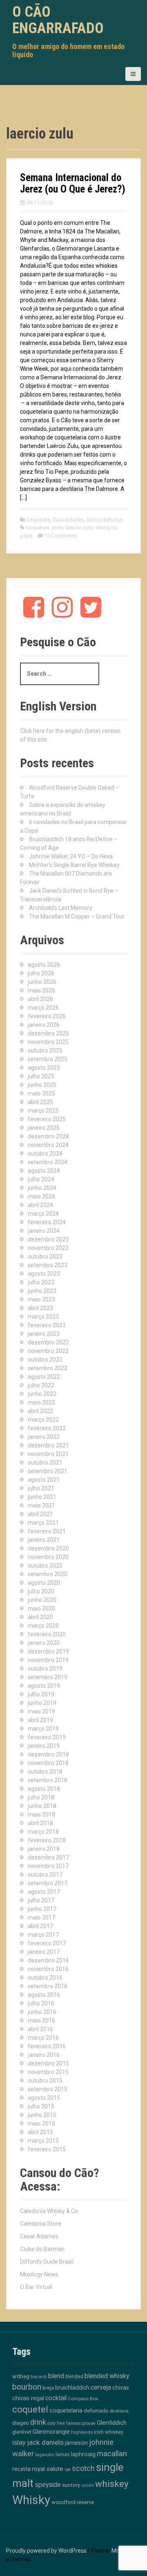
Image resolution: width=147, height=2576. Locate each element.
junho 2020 (42, 1600)
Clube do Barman (42, 2249)
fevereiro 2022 (47, 1428)
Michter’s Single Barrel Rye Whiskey (74, 865)
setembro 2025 (48, 1059)
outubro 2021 (45, 1463)
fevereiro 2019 (47, 1737)
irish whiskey (109, 2432)
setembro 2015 (48, 2089)
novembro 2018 (48, 1763)
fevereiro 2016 (47, 2046)
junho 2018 (42, 1806)
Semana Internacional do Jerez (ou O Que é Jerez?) (73, 183)
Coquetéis (38, 520)
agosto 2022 (44, 1377)
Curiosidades (68, 520)
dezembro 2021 (48, 1445)
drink (38, 2422)
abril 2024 (40, 1205)
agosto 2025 (44, 1068)
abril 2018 (40, 1823)
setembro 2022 (48, 1368)
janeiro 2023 (44, 1334)
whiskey (112, 2484)
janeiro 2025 (44, 1128)
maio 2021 (41, 1505)
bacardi (39, 2377)
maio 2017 (41, 1917)
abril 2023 (40, 1308)
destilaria (119, 2411)
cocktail (56, 2398)
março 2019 (43, 1729)
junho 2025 (42, 1085)
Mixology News (39, 2274)
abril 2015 (40, 2132)
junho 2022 (42, 1394)
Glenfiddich (112, 2423)
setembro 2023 (48, 1265)
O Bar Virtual (36, 2287)
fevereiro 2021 (47, 1531)
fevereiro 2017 (47, 1943)
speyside (48, 2485)
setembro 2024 (48, 1162)
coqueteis (38, 528)
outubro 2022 (45, 1360)
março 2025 (43, 1111)
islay (19, 2442)
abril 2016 (40, 2029)
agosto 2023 (44, 1274)
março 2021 (43, 1523)
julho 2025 (41, 1076)
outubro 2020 (45, 1566)
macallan (112, 2454)
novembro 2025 (48, 1042)
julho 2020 (41, 1591)
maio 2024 (41, 1196)
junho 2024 (42, 1188)
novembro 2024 (48, 1145)
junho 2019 (42, 1703)
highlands (82, 2432)
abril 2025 (40, 1102)
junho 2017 (42, 1909)
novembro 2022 (48, 1351)
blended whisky (107, 2376)
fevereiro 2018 (47, 1840)
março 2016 (43, 2038)
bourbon (27, 2387)
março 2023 (43, 1317)
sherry (102, 528)
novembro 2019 (48, 1660)
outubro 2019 (45, 1669)
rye (68, 2470)
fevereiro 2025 (47, 1119)
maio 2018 (41, 1814)
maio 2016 (41, 2020)
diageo (21, 2423)
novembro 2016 (48, 1969)
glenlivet (22, 2432)
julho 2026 (41, 973)
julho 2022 (41, 1385)
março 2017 (43, 1935)
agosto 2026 (44, 965)
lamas (63, 2454)
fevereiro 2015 (47, 2149)
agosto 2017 (44, 1892)
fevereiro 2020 (47, 1634)
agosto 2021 (44, 1480)
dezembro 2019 (48, 1651)
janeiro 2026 (44, 1025)
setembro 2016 (48, 1986)
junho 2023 (42, 1291)
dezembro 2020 (48, 1548)
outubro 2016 (45, 1978)
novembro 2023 (48, 1248)
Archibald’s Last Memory (61, 908)
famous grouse (81, 2423)
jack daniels (45, 2442)
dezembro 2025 (48, 1033)
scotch (83, 2468)
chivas (121, 2388)
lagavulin (45, 2455)
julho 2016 (41, 2003)
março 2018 (43, 1832)
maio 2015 (41, 2124)
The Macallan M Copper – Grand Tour (77, 916)
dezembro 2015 (48, 2063)
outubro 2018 (45, 1772)
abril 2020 (40, 1617)
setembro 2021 (48, 1471)
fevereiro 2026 (47, 1016)
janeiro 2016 (44, 2055)
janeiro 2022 (44, 1437)
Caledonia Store (41, 2224)
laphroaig (83, 2454)
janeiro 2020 (44, 1643)
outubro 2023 (45, 1257)
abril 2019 (40, 1720)
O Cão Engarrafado (58, 20)
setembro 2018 (48, 1780)
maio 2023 (41, 1299)
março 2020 (43, 1626)
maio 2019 (41, 1711)
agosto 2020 (44, 1583)
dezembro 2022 (48, 1342)
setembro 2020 (48, 1574)
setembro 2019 (48, 1677)
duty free (56, 2423)
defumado (96, 2411)
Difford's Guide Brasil (47, 2262)
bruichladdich (72, 2388)
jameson (76, 2443)
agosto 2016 (44, 1995)
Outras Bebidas (105, 520)
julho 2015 (41, 2106)
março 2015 (43, 2141)
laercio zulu (79, 528)
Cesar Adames (39, 2236)
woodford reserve (73, 2502)
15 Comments (60, 536)
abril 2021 (40, 1514)
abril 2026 (40, 999)
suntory (71, 2485)
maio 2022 (41, 1402)
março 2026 (43, 1008)
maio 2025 (41, 1093)
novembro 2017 (48, 1866)
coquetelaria (66, 2410)
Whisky (31, 2500)
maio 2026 (41, 990)
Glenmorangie (51, 2432)
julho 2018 (41, 1797)
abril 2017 (40, 1926)
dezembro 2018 (48, 1754)
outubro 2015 (45, 2081)
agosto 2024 (44, 1171)
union (88, 2485)
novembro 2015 (48, 2072)
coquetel (30, 2409)
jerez (58, 528)
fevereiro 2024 (47, 1222)
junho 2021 (42, 1497)
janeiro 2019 (44, 1746)
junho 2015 (42, 2115)
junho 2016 (42, 2012)
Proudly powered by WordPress (46, 2551)
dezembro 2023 (48, 1239)
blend (56, 2376)
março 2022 (43, 1420)
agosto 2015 (44, 2098)
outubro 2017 (45, 1875)
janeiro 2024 (44, 1231)
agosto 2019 (44, 1686)
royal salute (48, 2469)
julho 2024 (41, 1179)
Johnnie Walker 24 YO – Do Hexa (71, 856)
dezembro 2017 (48, 1857)
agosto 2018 (44, 1789)
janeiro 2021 (44, 1540)
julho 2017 (41, 1900)
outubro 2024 (45, 1154)
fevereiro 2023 (47, 1325)
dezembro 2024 (48, 1136)
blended (74, 2377)
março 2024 (43, 1214)
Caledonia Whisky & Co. (50, 2211)
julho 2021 (41, 1488)
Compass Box (83, 2399)
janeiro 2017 (44, 1952)
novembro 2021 (48, 1454)
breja (48, 2388)
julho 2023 (41, 1282)
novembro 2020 (48, 1557)
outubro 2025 (45, 1051)
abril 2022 (40, 1411)
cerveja (101, 2387)
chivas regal (28, 2398)
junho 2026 (42, 982)
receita (21, 2469)
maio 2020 (41, 1608)
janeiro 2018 (44, 1849)
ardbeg (21, 2376)
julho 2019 (41, 1694)
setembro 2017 (48, 1883)
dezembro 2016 (48, 1960)
